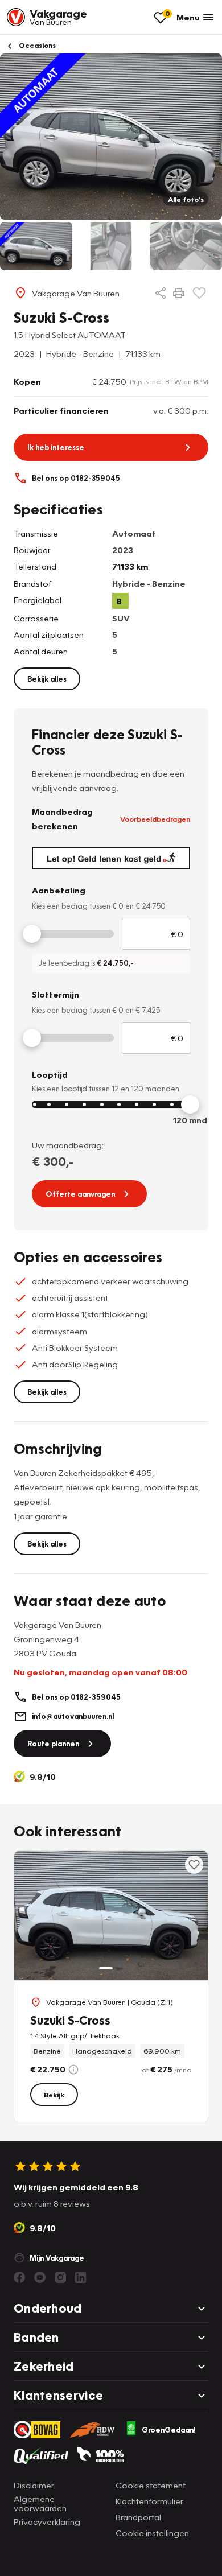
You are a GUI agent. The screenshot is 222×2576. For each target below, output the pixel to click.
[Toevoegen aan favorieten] (199, 293)
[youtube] (40, 2277)
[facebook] (19, 2277)
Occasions (36, 45)
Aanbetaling (59, 890)
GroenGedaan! (169, 2430)
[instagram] (60, 2277)
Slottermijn (55, 994)
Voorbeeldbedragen (155, 819)
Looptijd (50, 1074)
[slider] (32, 934)
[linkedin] (81, 2277)
